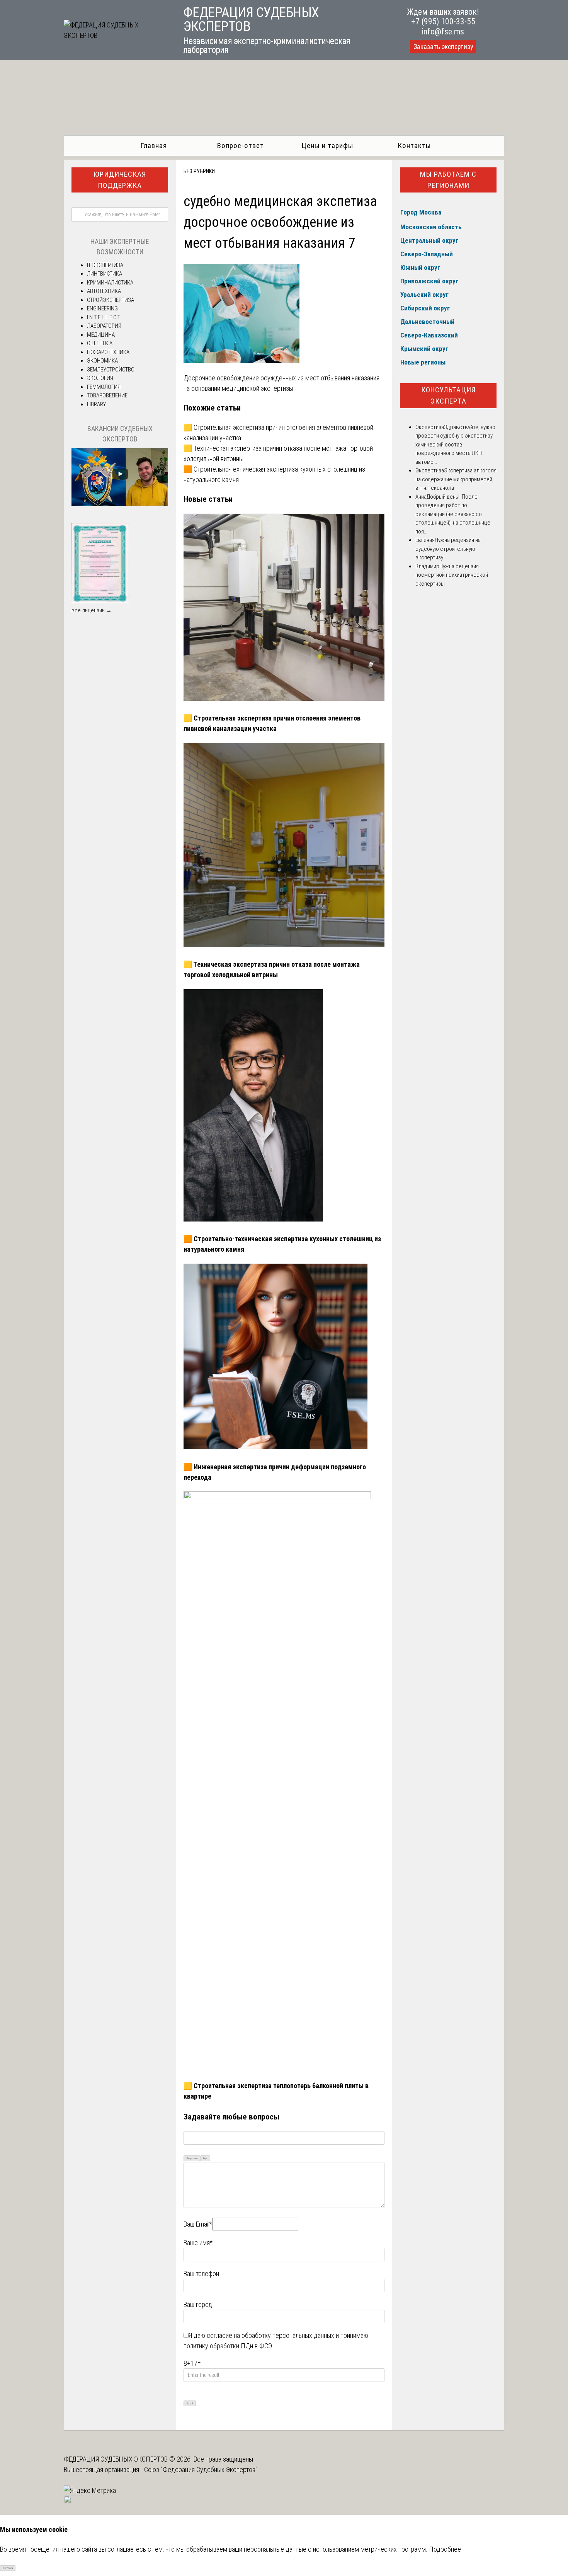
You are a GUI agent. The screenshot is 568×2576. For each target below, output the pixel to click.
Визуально (192, 2159)
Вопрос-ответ (241, 146)
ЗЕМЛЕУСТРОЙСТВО (111, 370)
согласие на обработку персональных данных (270, 2335)
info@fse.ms (443, 32)
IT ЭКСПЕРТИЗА (105, 265)
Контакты (414, 146)
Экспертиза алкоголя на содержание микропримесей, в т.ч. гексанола (456, 479)
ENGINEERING (102, 308)
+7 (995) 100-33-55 (443, 21)
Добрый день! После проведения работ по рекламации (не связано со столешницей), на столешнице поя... (453, 514)
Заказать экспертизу (443, 47)
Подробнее (445, 2549)
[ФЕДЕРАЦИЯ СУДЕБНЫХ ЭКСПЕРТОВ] (115, 35)
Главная (154, 146)
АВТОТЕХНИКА (104, 291)
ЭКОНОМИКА (102, 361)
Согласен (8, 2568)
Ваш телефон (201, 2274)
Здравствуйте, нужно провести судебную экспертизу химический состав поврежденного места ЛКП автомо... (455, 445)
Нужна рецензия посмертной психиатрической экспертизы (452, 575)
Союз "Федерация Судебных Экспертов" (201, 2470)
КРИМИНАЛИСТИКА (110, 283)
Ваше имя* (198, 2243)
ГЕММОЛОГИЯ (104, 387)
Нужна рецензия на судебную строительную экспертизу (448, 549)
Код (205, 2159)
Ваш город (198, 2304)
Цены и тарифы (327, 146)
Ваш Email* (198, 2224)
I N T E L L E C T (104, 317)
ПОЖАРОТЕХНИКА (108, 352)
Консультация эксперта (448, 395)
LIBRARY (96, 404)
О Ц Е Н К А (100, 343)
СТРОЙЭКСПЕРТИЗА (111, 300)
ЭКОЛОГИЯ (100, 378)
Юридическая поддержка (120, 180)
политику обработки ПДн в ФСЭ (228, 2346)
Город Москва (421, 212)
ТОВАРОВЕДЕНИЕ (107, 395)
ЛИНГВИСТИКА (105, 274)
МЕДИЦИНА (101, 335)
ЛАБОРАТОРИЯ (104, 326)
